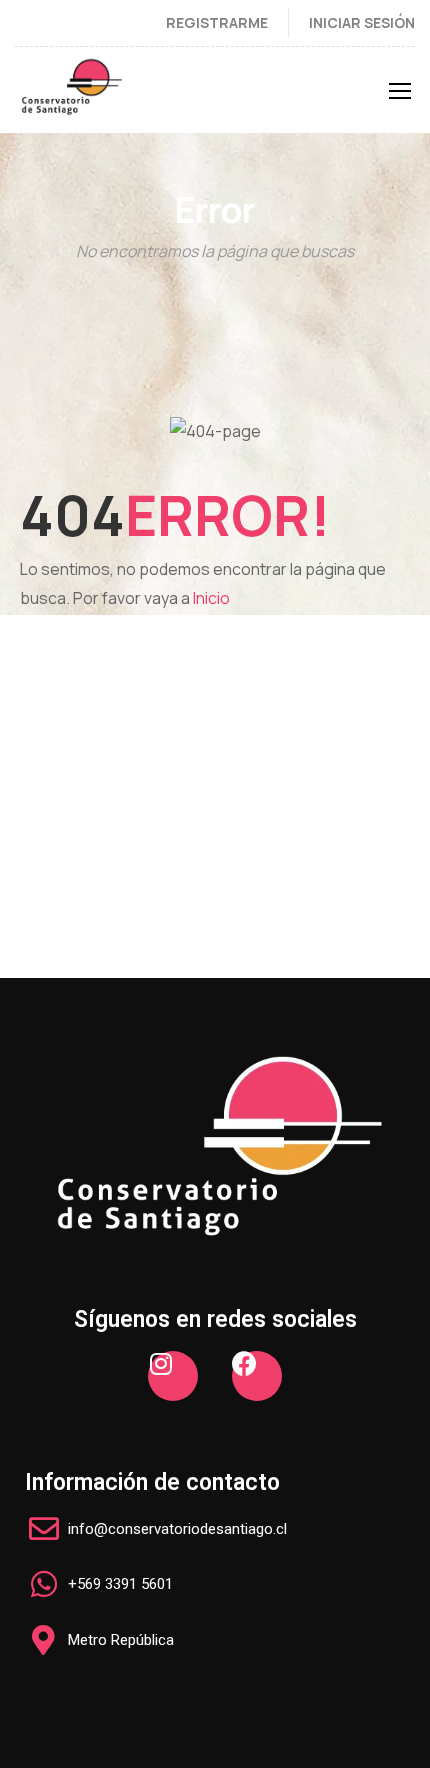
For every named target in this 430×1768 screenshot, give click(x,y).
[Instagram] (173, 1376)
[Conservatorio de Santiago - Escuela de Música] (71, 95)
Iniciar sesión (362, 22)
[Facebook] (257, 1376)
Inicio (211, 598)
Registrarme (217, 22)
